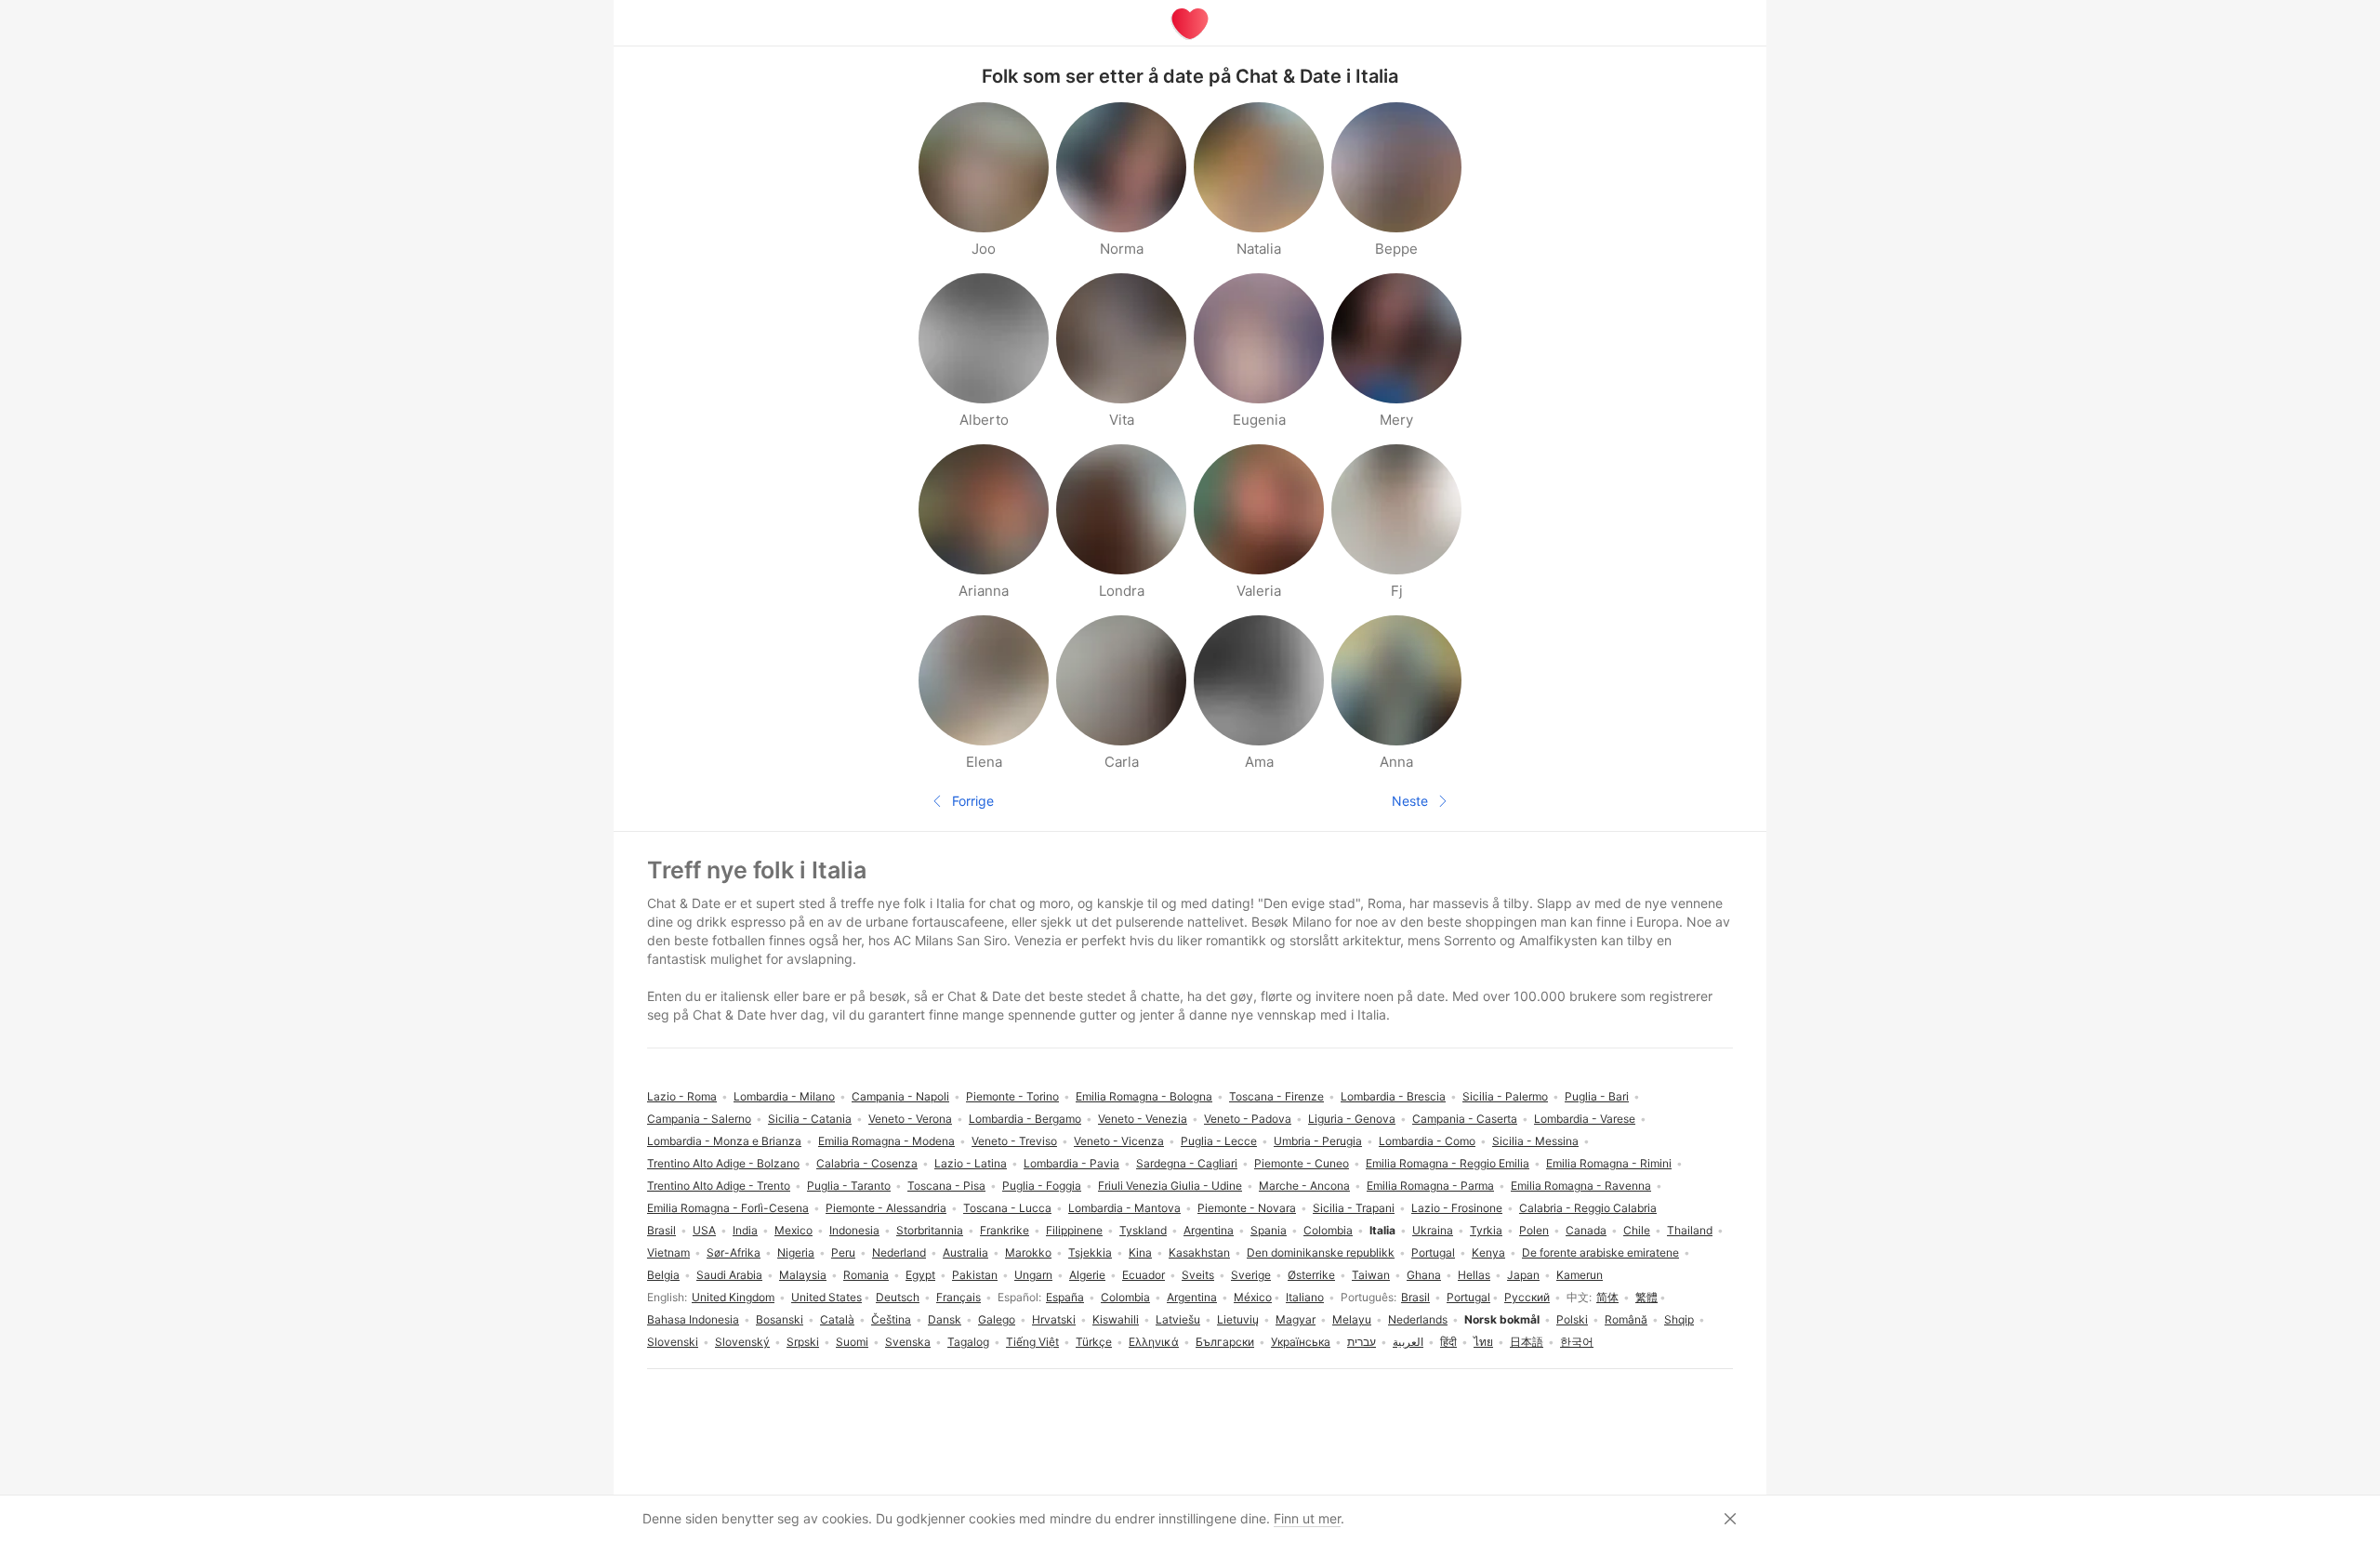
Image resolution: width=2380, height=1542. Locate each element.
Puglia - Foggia (1042, 1186)
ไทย (1483, 1342)
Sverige (1251, 1275)
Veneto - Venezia (1143, 1119)
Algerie (1087, 1275)
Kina (1140, 1252)
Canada (1586, 1230)
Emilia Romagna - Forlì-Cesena (728, 1208)
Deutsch (898, 1297)
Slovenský (742, 1342)
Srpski (803, 1342)
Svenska (908, 1342)
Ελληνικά (1154, 1342)
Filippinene (1074, 1230)
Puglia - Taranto (849, 1186)
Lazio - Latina (971, 1163)
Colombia (1125, 1297)
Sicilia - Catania (810, 1119)
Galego (997, 1319)
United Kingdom (733, 1297)
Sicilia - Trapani (1354, 1208)
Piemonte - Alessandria (886, 1208)
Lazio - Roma (682, 1096)
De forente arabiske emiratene (1600, 1252)
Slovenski (673, 1342)
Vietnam (668, 1252)
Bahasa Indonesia (693, 1319)
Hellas (1474, 1275)
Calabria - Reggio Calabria (1588, 1208)
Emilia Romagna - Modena (886, 1141)
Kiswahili (1116, 1319)
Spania (1269, 1230)
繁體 (1646, 1297)
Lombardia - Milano (784, 1096)
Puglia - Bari (1597, 1096)
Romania (866, 1275)
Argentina (1192, 1297)
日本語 (1527, 1342)
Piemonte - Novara (1247, 1208)
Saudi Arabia (729, 1275)
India (745, 1230)
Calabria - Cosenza (867, 1163)
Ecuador (1144, 1275)
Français (959, 1297)
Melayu (1352, 1319)
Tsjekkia (1090, 1252)
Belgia (663, 1275)
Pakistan (975, 1275)
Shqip (1679, 1319)
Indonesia (854, 1230)
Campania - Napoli (900, 1096)
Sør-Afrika (734, 1252)
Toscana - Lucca (1007, 1208)
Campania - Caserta (1465, 1119)
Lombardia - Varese (1585, 1119)
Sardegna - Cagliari (1187, 1163)
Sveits (1198, 1275)
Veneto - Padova (1248, 1119)
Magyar (1296, 1319)
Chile (1637, 1230)
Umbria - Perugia (1318, 1141)
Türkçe (1094, 1342)
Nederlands (1418, 1319)
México (1253, 1297)
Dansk (945, 1319)
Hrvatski (1054, 1319)
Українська (1301, 1342)
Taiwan (1371, 1275)
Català (837, 1319)
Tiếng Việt (1032, 1342)
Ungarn (1033, 1275)
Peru (843, 1252)
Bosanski (780, 1319)
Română (1626, 1319)
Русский (1527, 1297)
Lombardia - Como (1427, 1141)
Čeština (891, 1319)
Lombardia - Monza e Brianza (724, 1141)
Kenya (1488, 1252)
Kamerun (1580, 1275)
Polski (1572, 1319)
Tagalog (968, 1342)
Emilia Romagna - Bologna (1144, 1096)
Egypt (920, 1275)
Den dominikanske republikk (1321, 1252)
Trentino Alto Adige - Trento (719, 1186)
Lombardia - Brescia (1393, 1096)
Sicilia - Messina (1535, 1141)
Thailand (1690, 1230)
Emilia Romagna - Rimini (1609, 1163)
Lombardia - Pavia (1071, 1163)
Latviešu (1178, 1319)
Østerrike (1311, 1275)
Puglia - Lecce (1219, 1141)
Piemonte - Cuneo (1302, 1163)
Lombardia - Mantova (1124, 1208)
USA (704, 1230)
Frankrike (1005, 1230)
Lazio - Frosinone (1457, 1208)
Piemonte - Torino (1012, 1096)
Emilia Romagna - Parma (1430, 1186)
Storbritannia (930, 1230)
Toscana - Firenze (1276, 1096)
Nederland (899, 1252)
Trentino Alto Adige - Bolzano (723, 1163)
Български (1225, 1342)
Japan (1523, 1275)
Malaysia (803, 1275)
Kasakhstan (1199, 1252)
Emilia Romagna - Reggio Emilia (1448, 1163)
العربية (1408, 1342)
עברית (1362, 1342)
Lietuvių (1238, 1319)
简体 (1607, 1297)
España (1065, 1297)
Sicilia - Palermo (1505, 1096)
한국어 (1577, 1342)
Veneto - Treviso (1014, 1141)
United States (826, 1297)
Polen (1534, 1230)
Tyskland (1143, 1230)
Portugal (1468, 1297)
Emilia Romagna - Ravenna (1581, 1186)
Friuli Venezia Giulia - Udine (1170, 1186)
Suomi (852, 1342)
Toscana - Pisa (946, 1186)
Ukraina (1433, 1230)
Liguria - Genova (1352, 1119)
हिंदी (1448, 1342)
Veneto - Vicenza (1119, 1141)
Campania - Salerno (699, 1119)
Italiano (1305, 1297)
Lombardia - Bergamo (1025, 1119)
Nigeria (796, 1252)
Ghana (1424, 1275)
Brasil (1415, 1297)
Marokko (1028, 1252)
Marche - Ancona (1304, 1186)
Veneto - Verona (910, 1119)
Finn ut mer (1307, 1518)
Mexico (793, 1230)
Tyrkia (1486, 1230)
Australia (965, 1252)
